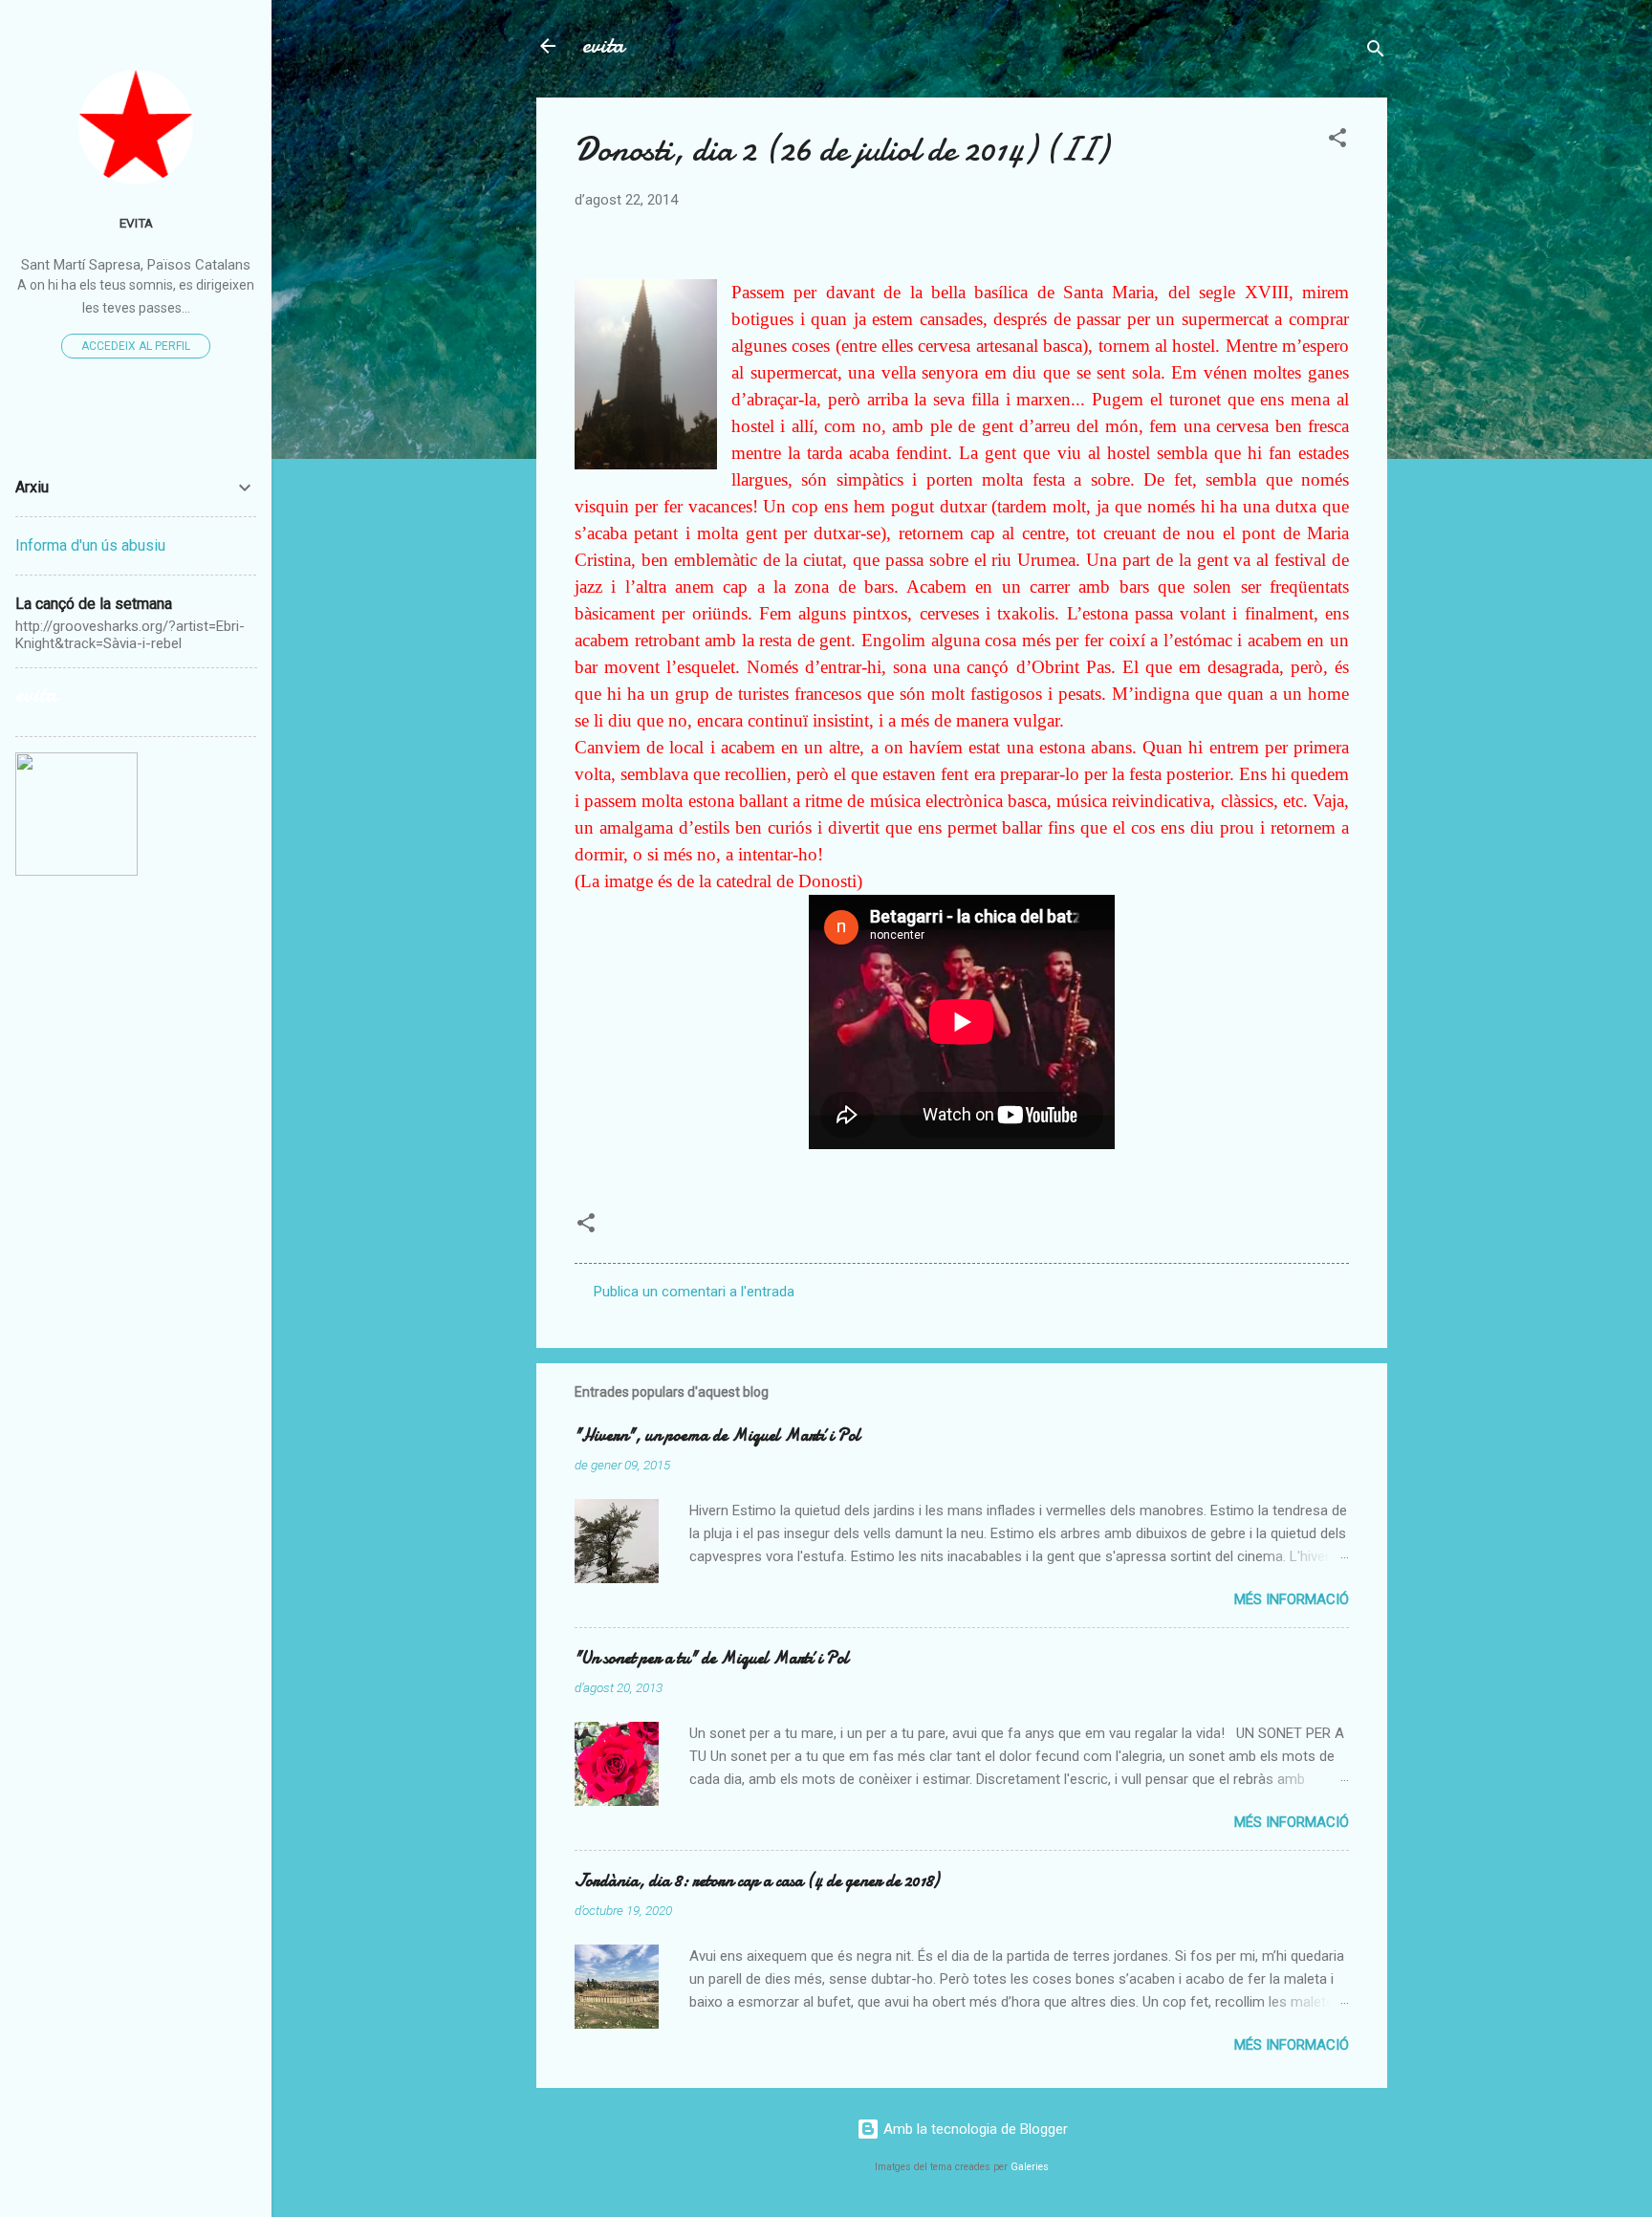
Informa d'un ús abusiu (90, 545)
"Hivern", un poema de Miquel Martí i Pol (717, 1435)
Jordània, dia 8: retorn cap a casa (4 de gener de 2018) (757, 1881)
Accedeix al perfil (136, 346)
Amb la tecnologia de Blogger (974, 2129)
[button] (1337, 141)
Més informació (1292, 1599)
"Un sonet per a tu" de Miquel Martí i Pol (712, 1658)
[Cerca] (1376, 52)
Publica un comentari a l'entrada (694, 1292)
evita (603, 45)
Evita (136, 223)
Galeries (1030, 2167)
